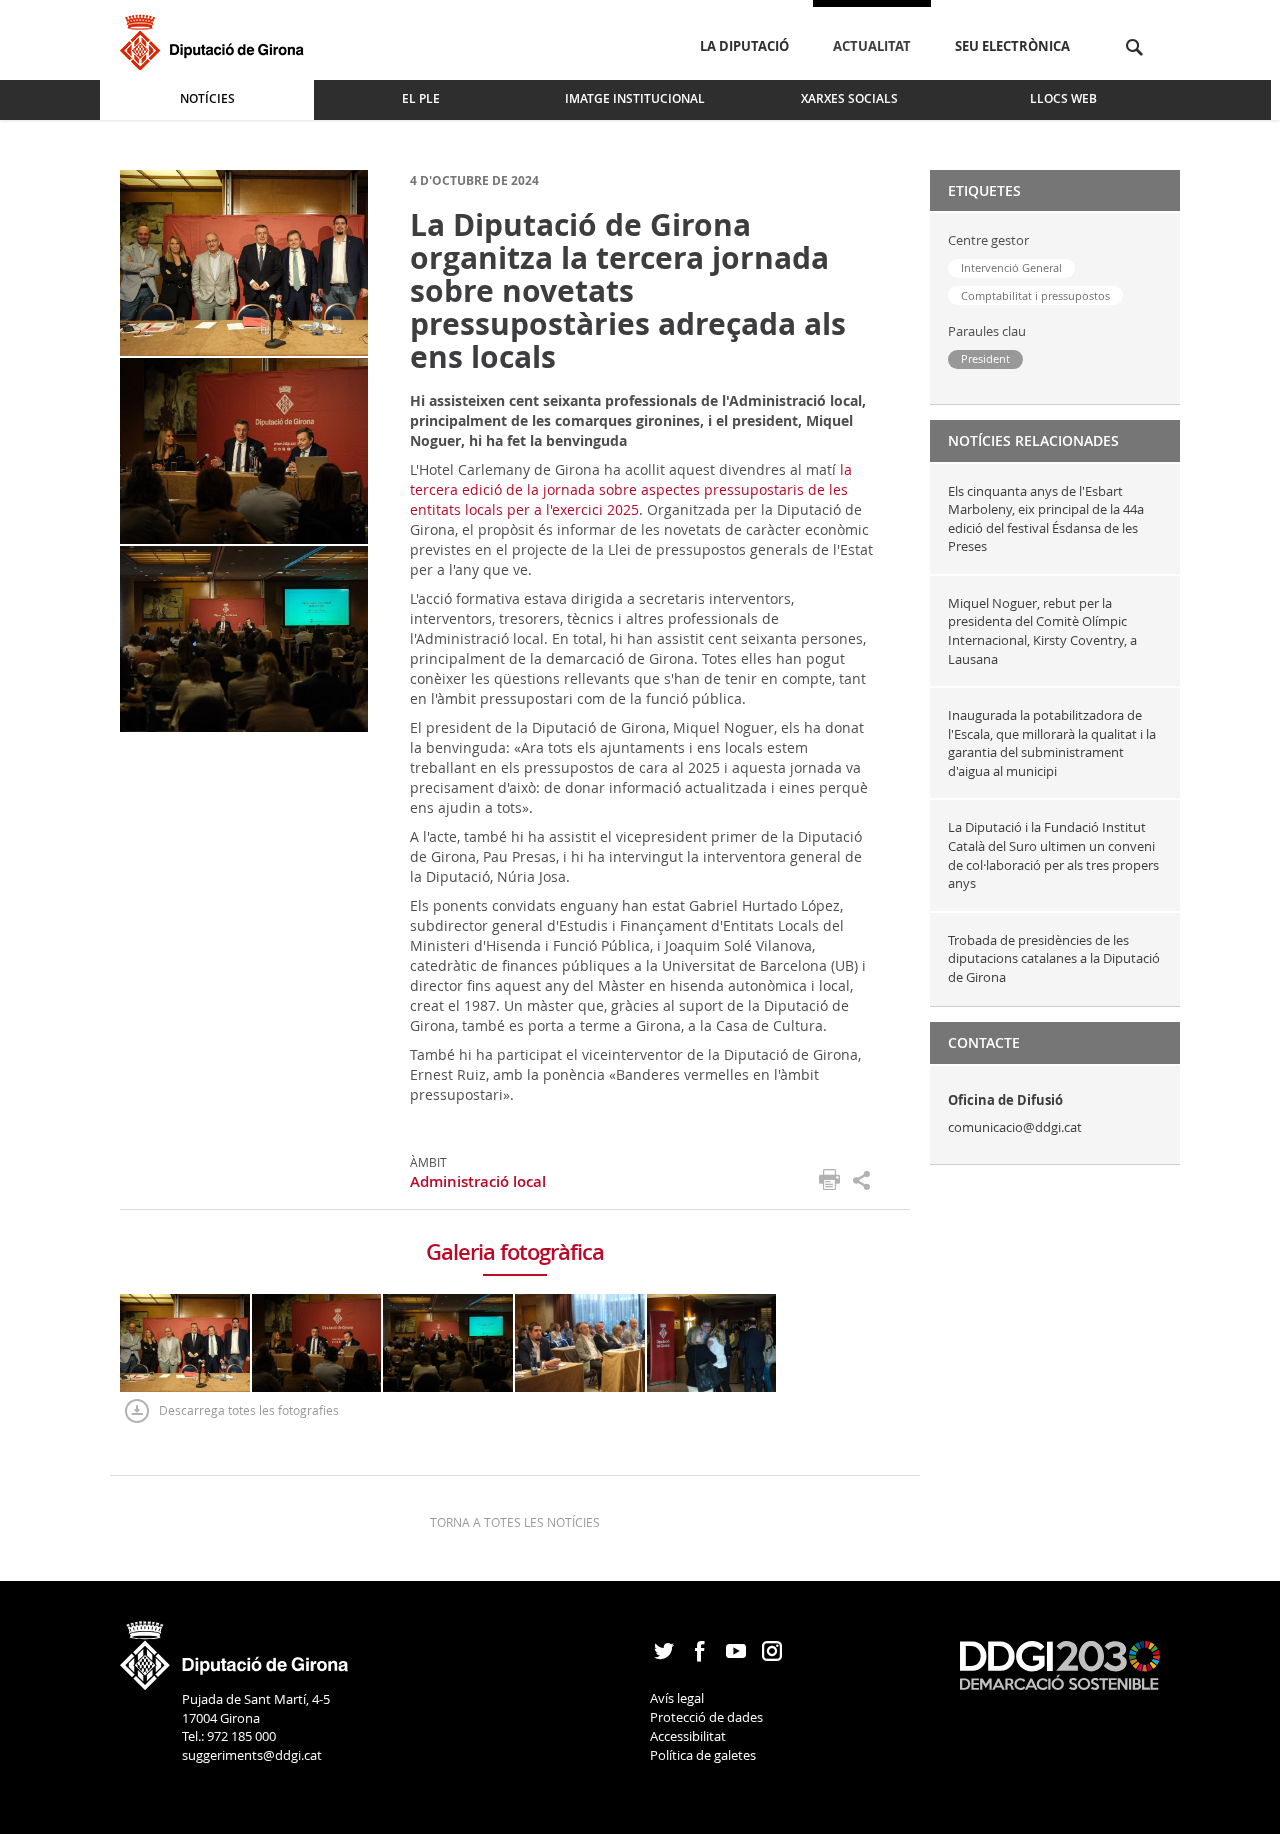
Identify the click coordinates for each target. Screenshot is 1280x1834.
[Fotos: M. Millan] (244, 261)
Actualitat (872, 46)
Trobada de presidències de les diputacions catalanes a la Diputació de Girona (1054, 958)
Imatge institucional (635, 98)
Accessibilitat (688, 1736)
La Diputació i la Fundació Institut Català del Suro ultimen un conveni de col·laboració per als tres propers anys (1053, 855)
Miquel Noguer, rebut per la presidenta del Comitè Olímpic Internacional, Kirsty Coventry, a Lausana (1042, 631)
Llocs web (1063, 98)
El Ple (421, 98)
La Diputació (744, 46)
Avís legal (677, 1698)
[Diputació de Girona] (215, 39)
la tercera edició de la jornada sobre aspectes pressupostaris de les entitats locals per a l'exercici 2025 (631, 489)
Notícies (207, 98)
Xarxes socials (849, 98)
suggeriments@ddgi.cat (252, 1755)
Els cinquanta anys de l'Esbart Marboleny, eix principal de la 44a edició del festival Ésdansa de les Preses (1046, 519)
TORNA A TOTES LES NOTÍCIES (515, 1522)
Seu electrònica (1012, 46)
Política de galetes (703, 1755)
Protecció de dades (706, 1717)
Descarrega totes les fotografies (249, 1410)
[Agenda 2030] (1060, 1664)
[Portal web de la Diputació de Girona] (235, 1649)
